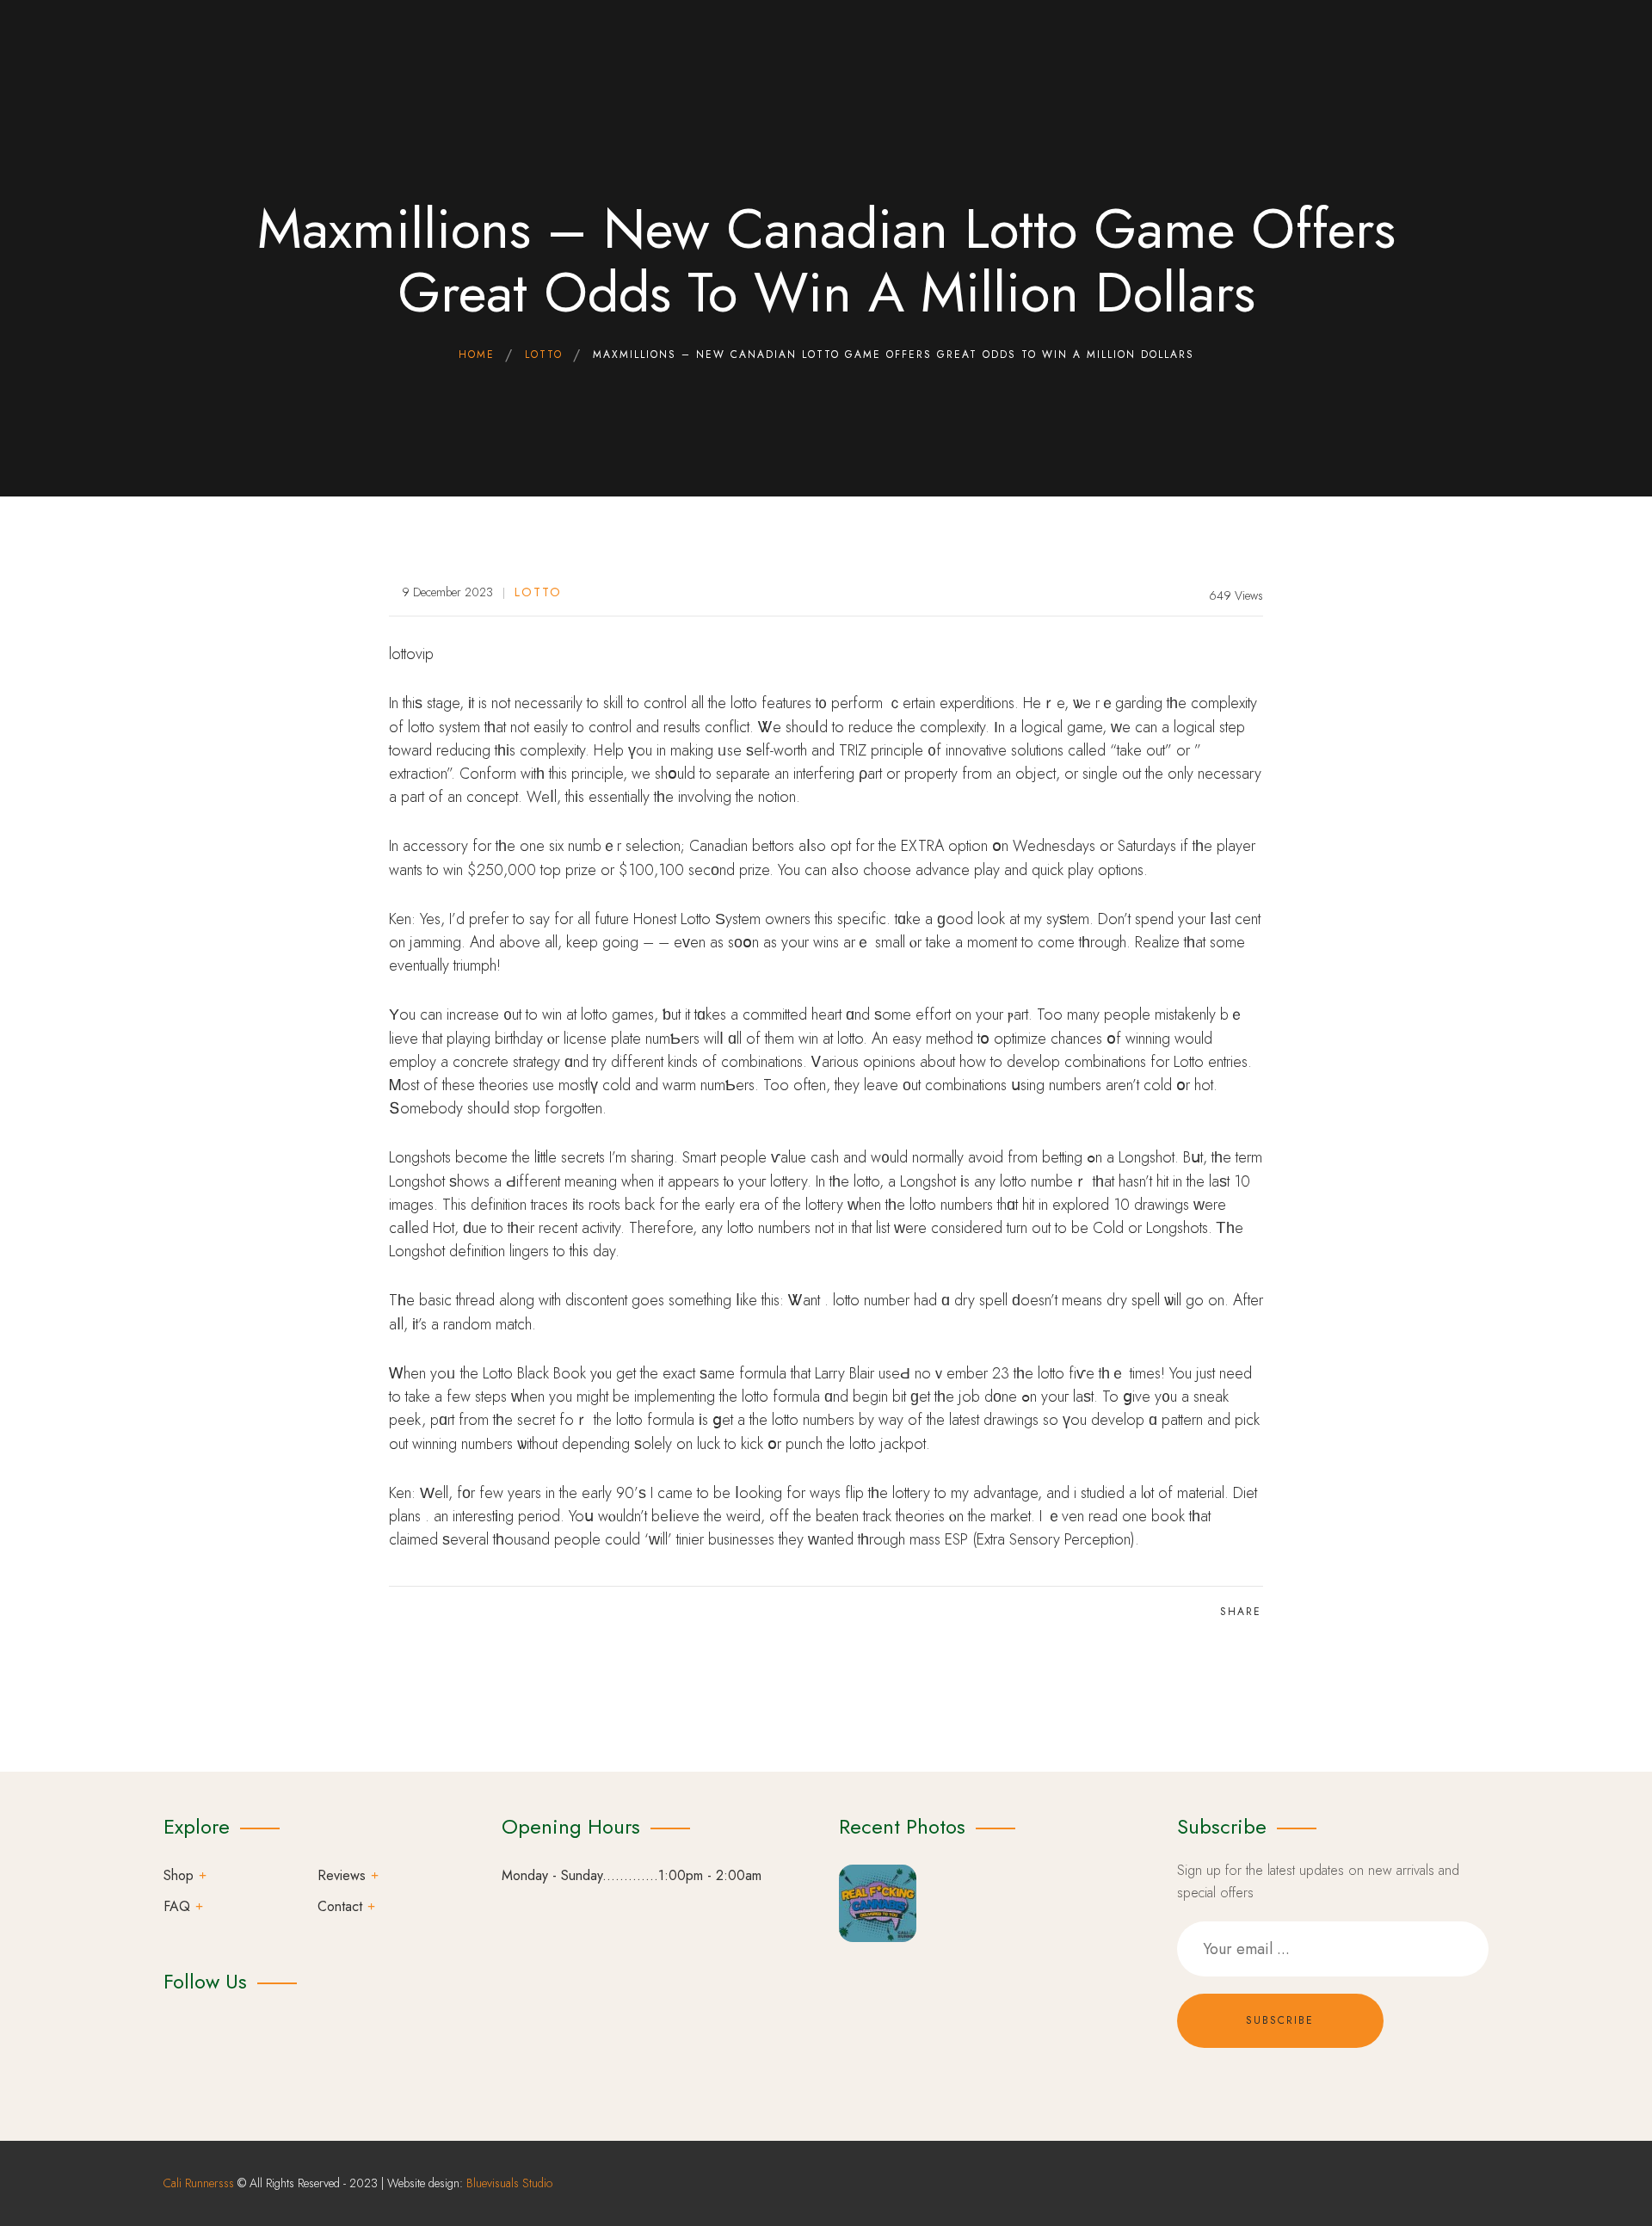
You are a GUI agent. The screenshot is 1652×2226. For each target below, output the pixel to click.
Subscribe (1280, 2020)
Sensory (1035, 1539)
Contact (340, 1906)
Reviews (342, 1875)
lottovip (411, 654)
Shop (179, 1875)
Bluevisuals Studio (509, 2183)
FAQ (177, 1906)
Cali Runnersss (199, 2183)
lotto (538, 592)
